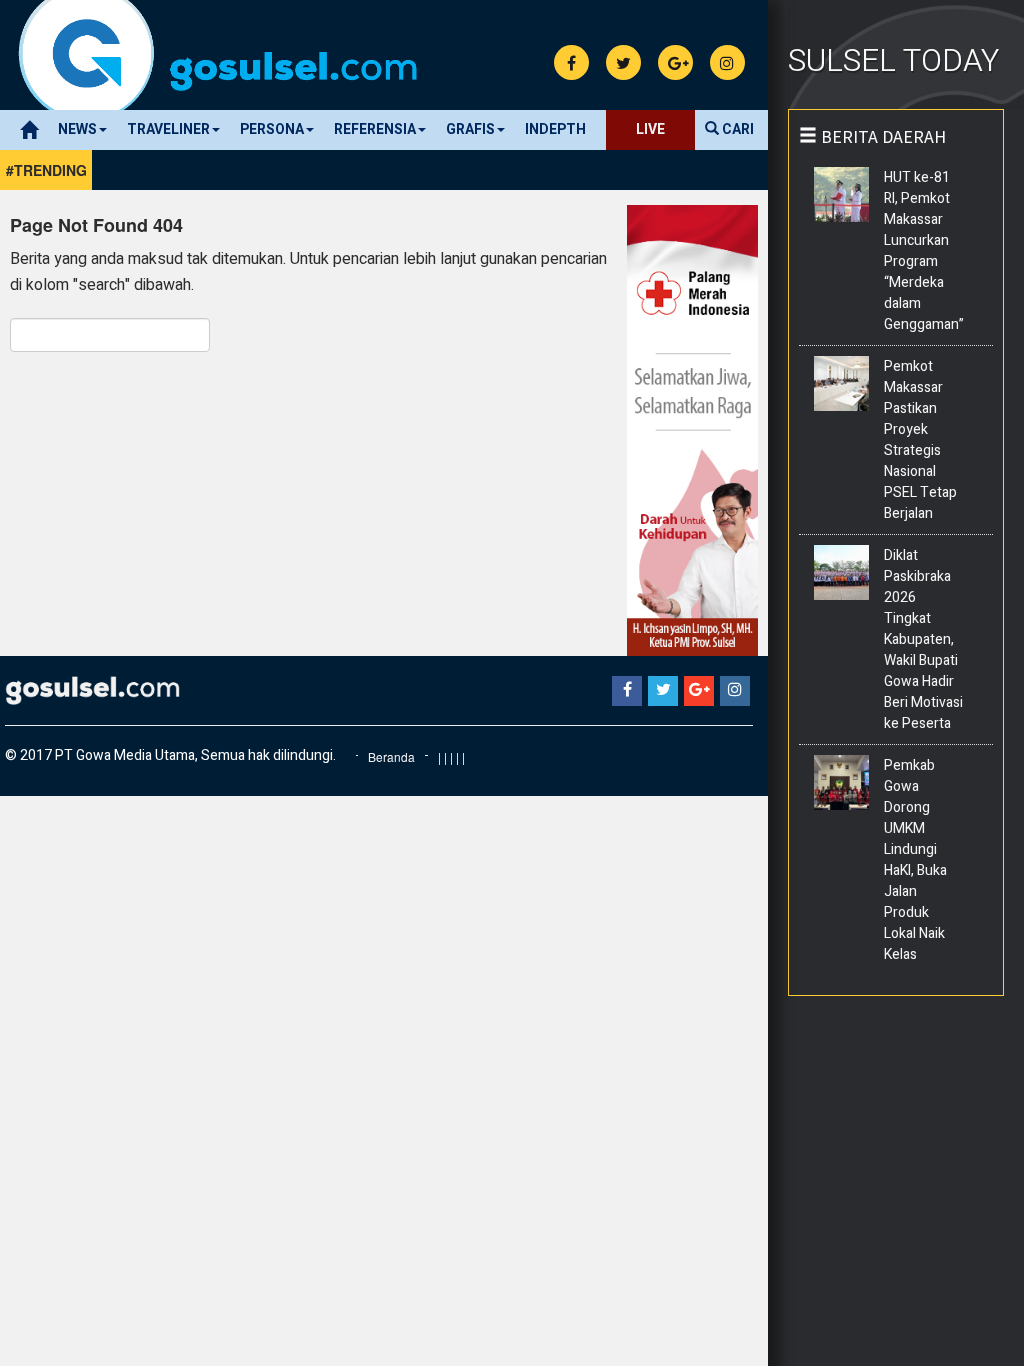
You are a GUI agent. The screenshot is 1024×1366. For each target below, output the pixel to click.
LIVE (650, 129)
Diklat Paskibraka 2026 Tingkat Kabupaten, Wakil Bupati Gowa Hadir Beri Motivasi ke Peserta (923, 639)
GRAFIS (470, 129)
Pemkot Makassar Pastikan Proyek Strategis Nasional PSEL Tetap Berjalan (920, 440)
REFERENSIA (375, 129)
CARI (736, 129)
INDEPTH (555, 129)
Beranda (391, 756)
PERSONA (272, 129)
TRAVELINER (168, 129)
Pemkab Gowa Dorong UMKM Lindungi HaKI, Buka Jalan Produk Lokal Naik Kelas (915, 860)
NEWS (77, 129)
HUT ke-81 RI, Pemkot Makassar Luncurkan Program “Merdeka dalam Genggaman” (925, 251)
